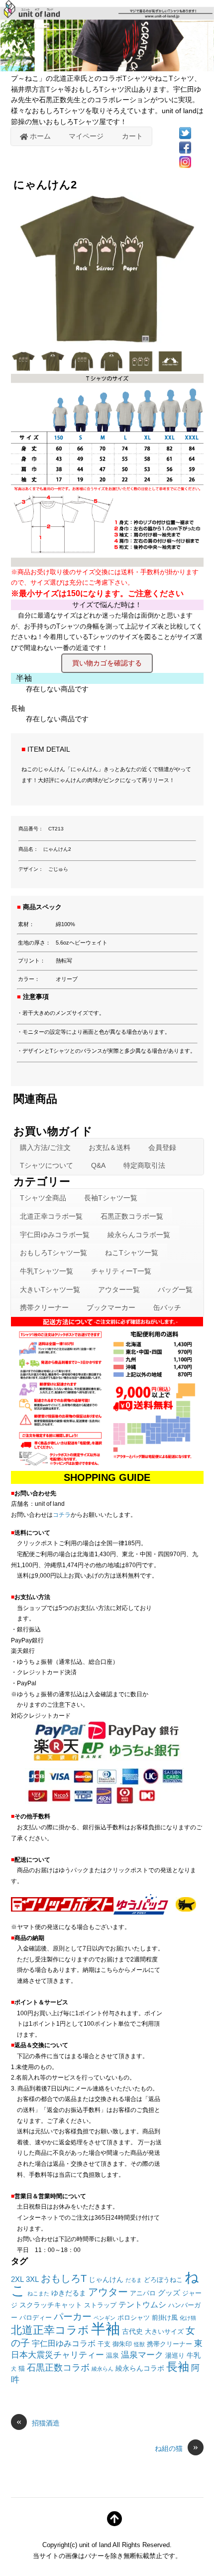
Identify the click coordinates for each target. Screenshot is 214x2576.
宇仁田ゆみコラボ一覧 (55, 1235)
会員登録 (162, 1147)
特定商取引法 (144, 1165)
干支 (104, 2344)
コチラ (62, 1515)
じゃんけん (106, 2279)
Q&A (98, 1165)
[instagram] (185, 161)
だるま (134, 2280)
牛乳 (194, 2355)
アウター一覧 (119, 1289)
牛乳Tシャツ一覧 (47, 1271)
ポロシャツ (134, 2318)
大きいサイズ (164, 2332)
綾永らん (103, 2369)
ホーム (39, 136)
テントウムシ (142, 2305)
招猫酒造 (38, 2422)
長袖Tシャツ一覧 (111, 1198)
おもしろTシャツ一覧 (53, 1253)
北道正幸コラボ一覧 (51, 1216)
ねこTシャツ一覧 (132, 1253)
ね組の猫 (176, 2448)
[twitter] (185, 133)
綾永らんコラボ (140, 2368)
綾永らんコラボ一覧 (139, 1235)
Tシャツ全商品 (43, 1198)
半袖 (106, 2329)
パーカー (73, 2317)
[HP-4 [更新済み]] (25, 368)
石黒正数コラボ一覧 (132, 1216)
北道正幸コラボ (50, 2330)
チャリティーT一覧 (121, 1271)
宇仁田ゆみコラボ (64, 2343)
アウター (108, 2292)
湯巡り (175, 2356)
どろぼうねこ (163, 2280)
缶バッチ (167, 1307)
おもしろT (64, 2278)
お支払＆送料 (109, 1147)
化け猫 (188, 2318)
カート (132, 136)
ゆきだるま (69, 2293)
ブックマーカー (111, 1307)
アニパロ (143, 2293)
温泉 (112, 2356)
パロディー (36, 2318)
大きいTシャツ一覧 (50, 1289)
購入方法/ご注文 (45, 1147)
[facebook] (185, 147)
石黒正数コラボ (58, 2368)
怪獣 (139, 2344)
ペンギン (105, 2318)
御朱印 (122, 2344)
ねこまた (38, 2293)
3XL (32, 2279)
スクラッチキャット (51, 2305)
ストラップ (100, 2305)
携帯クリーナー (44, 1307)
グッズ (169, 2293)
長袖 (178, 2367)
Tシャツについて (47, 1165)
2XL (17, 2279)
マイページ (86, 136)
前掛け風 (165, 2318)
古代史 (132, 2331)
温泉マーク (142, 2355)
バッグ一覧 (175, 1289)
